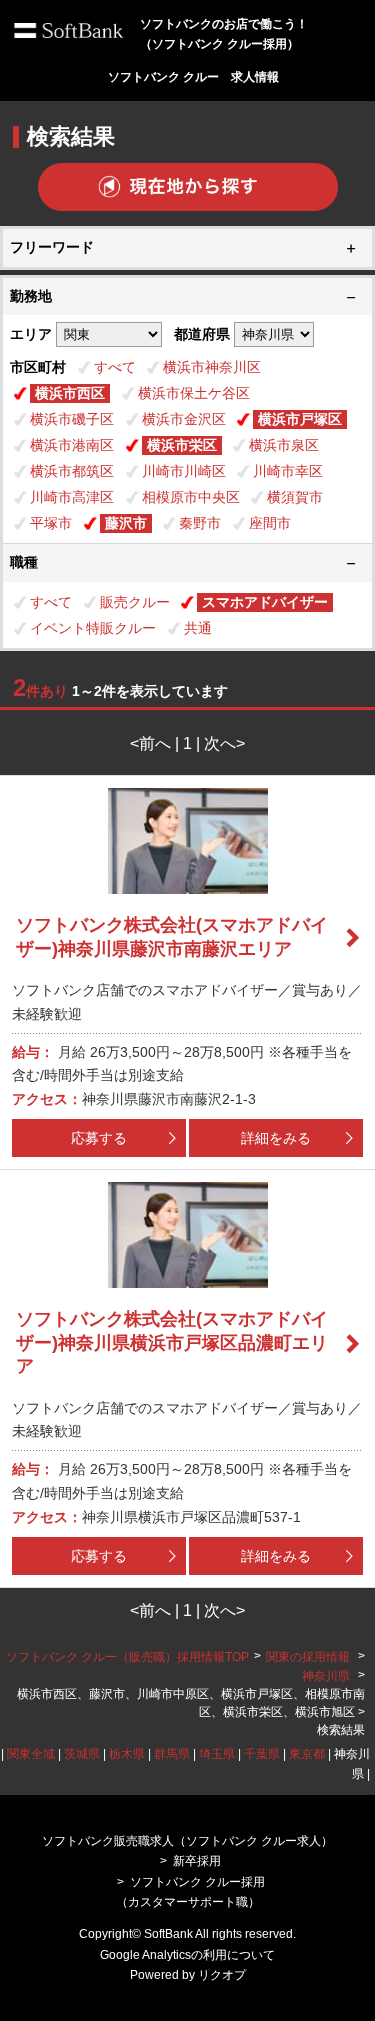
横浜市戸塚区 (300, 419)
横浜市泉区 (284, 445)
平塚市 (51, 523)
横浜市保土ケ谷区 (194, 393)
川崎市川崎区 (184, 471)
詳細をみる (276, 1138)
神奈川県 (326, 1676)
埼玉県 (217, 1754)
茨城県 (82, 1754)
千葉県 (262, 1754)
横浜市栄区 (182, 445)
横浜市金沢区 (184, 419)
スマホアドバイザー (265, 602)
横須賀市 (295, 497)
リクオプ (222, 1975)
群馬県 (172, 1754)
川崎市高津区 (72, 497)
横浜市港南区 (72, 445)
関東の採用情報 (309, 1657)
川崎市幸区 (288, 471)
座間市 (270, 523)
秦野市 (200, 523)
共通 (198, 628)
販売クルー (135, 602)
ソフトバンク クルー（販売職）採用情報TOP (127, 1657)
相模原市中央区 (191, 497)
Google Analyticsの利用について (187, 1955)
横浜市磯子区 (72, 419)
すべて (115, 367)
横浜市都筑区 (72, 471)
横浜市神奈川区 (212, 367)
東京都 (307, 1754)
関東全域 (31, 1754)
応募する (99, 1138)
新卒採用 (197, 1861)
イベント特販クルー (93, 628)
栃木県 (127, 1754)
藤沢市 (126, 523)
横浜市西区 (70, 393)
